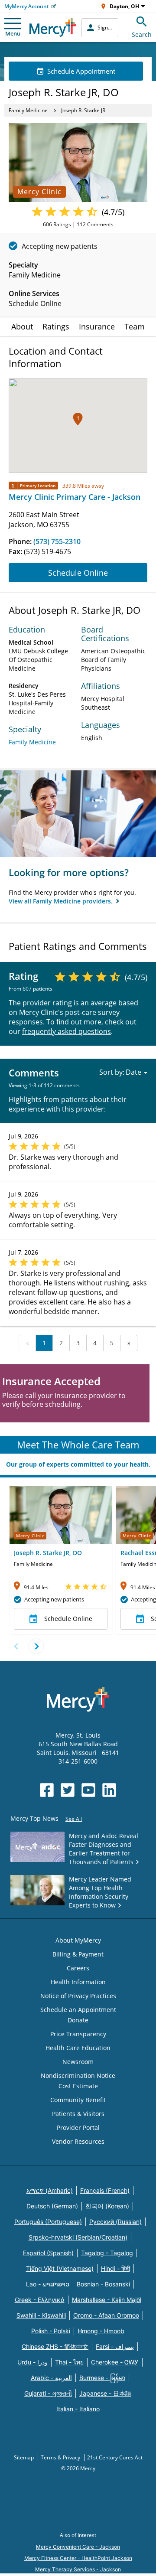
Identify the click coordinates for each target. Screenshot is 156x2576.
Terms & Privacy (61, 2457)
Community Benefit (78, 2100)
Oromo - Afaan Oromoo (106, 2315)
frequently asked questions (67, 1031)
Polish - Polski (51, 2331)
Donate (78, 2020)
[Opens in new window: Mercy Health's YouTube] (88, 1790)
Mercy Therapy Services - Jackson (78, 2569)
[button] (78, 419)
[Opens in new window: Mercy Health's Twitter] (68, 1790)
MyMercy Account (27, 6)
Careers (78, 1968)
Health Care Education (78, 2048)
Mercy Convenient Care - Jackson (78, 2547)
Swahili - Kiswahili (41, 2315)
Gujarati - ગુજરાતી (48, 2393)
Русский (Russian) (115, 2222)
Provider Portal (78, 2128)
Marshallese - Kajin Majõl (107, 2300)
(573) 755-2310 (57, 541)
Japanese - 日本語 (105, 2393)
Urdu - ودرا (32, 2362)
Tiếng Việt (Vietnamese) (60, 2268)
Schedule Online (78, 573)
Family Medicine (28, 110)
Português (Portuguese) (48, 2222)
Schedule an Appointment (78, 2010)
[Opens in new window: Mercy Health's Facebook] (47, 1790)
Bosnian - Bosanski (103, 2284)
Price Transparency (78, 2034)
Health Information (78, 1982)
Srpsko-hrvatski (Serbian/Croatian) (78, 2237)
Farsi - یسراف (115, 2346)
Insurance (97, 326)
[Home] (53, 28)
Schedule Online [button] (68, 1619)
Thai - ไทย (69, 2362)
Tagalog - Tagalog (107, 2253)
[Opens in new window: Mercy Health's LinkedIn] (109, 1790)
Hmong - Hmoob (101, 2331)
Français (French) (105, 2190)
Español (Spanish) (48, 2253)
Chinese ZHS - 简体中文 (55, 2346)
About (22, 326)
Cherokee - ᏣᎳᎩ (115, 2362)
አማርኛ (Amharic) (50, 2190)
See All (74, 1819)
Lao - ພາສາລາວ (48, 2284)
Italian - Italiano (78, 2409)
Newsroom (78, 2062)
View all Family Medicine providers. (62, 901)
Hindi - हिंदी (115, 2268)
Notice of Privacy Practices (78, 1996)
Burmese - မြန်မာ (102, 2378)
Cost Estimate (78, 2086)
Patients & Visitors (78, 2114)
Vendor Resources (78, 2141)
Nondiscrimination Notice (78, 2075)
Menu (13, 33)
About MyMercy (78, 1940)
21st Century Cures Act (115, 2457)
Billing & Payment (78, 1954)
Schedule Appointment (81, 71)
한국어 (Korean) (107, 2206)
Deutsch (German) (52, 2206)
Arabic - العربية (51, 2378)
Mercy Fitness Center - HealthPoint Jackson (78, 2558)
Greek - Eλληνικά (40, 2300)
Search (142, 34)
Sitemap (24, 2457)
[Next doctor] (36, 1646)
